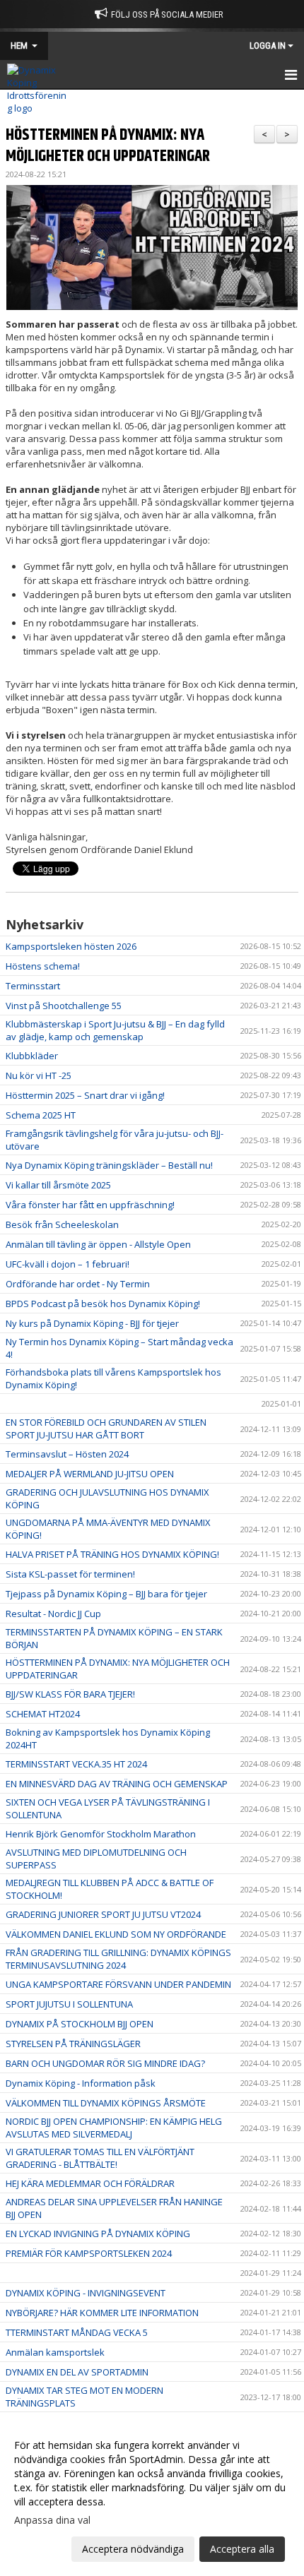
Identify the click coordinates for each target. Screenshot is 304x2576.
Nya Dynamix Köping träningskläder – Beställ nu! (109, 1165)
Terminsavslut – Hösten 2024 (67, 1454)
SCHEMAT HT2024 (43, 1714)
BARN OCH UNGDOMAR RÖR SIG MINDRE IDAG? (105, 2063)
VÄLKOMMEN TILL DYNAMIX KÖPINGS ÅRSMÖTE (106, 2103)
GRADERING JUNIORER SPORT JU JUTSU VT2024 (103, 1914)
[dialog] (152, 2497)
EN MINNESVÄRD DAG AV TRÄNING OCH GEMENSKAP (117, 1784)
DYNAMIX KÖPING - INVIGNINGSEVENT (86, 2293)
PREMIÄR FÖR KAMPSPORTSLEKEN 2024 (89, 2253)
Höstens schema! (43, 966)
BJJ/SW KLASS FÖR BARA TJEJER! (70, 1694)
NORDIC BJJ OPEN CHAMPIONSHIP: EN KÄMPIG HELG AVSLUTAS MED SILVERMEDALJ (114, 2128)
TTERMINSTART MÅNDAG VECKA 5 (77, 2332)
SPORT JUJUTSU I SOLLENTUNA (69, 2004)
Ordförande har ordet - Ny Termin (78, 1284)
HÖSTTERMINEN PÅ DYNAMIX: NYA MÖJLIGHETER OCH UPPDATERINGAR (108, 146)
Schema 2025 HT (41, 1115)
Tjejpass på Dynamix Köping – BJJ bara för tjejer (106, 1594)
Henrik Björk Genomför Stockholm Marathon (101, 1834)
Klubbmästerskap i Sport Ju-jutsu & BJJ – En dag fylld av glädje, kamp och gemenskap (115, 1030)
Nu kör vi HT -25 (39, 1075)
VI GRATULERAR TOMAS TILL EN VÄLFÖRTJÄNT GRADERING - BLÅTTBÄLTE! (100, 2158)
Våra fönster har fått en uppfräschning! (90, 1205)
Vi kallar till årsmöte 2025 (58, 1185)
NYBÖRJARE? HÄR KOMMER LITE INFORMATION (102, 2313)
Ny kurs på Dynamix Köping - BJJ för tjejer (92, 1323)
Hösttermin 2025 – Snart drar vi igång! (85, 1095)
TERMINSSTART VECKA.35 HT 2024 (76, 1764)
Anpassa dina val (52, 2520)
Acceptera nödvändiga (133, 2549)
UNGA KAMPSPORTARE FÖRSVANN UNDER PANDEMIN (118, 1984)
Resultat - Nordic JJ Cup (53, 1614)
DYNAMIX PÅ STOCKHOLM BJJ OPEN (80, 2024)
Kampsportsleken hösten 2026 (71, 946)
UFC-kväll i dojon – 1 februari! (68, 1264)
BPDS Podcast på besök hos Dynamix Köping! (103, 1304)
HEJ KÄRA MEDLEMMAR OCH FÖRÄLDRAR (90, 2183)
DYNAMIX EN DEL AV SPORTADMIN (77, 2372)
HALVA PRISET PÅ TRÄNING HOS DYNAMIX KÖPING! (112, 1554)
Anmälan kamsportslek (55, 2352)
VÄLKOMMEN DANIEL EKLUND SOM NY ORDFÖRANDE (116, 1934)
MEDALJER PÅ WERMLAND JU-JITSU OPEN (90, 1474)
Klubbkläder (32, 1056)
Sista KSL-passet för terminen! (70, 1574)
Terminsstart (33, 986)
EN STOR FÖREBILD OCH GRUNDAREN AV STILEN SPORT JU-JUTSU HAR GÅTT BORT (106, 1429)
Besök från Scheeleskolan (62, 1224)
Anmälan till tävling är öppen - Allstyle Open (98, 1244)
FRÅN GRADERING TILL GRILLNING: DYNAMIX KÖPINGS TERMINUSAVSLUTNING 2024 (118, 1959)
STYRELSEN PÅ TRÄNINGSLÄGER (73, 2044)
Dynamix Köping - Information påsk (81, 2083)
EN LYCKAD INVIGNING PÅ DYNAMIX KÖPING (98, 2234)
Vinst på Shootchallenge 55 (64, 1006)
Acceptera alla (242, 2549)
